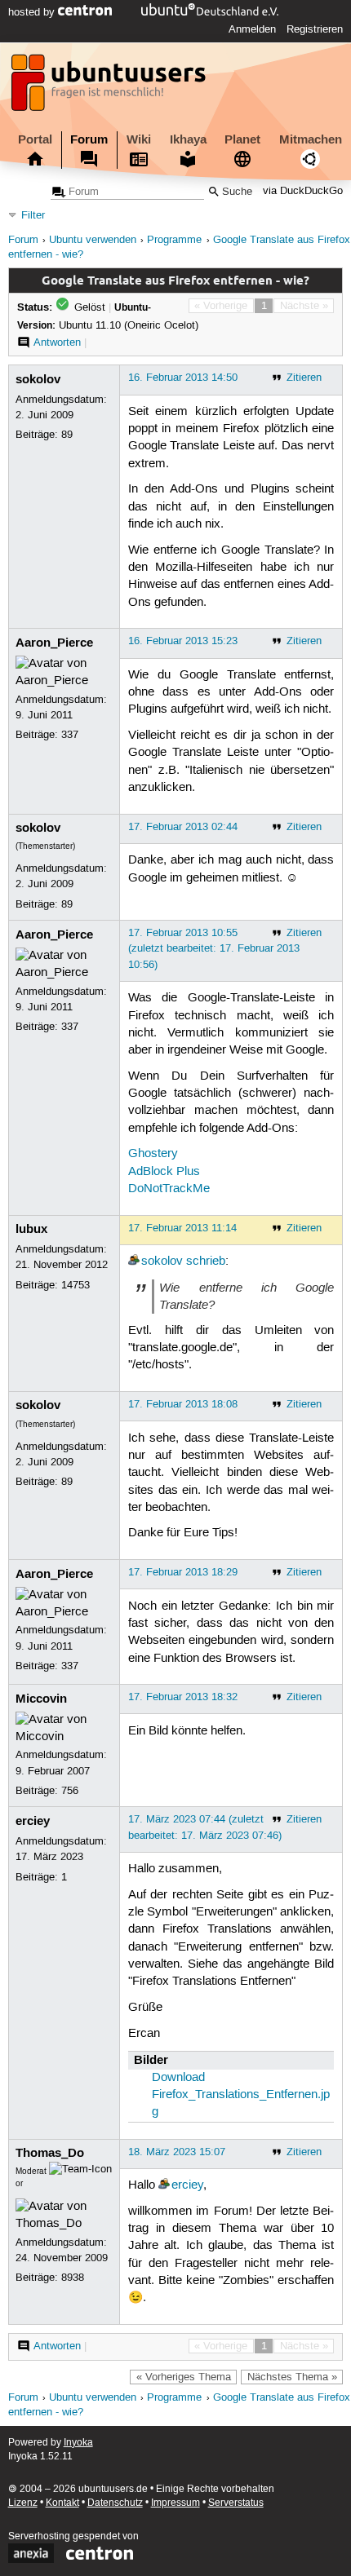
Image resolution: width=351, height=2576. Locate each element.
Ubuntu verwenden (93, 240)
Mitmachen (311, 139)
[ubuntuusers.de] (110, 87)
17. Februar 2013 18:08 (183, 1404)
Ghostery (153, 1154)
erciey (33, 1821)
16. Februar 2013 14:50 (183, 378)
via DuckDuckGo (303, 192)
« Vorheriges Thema (184, 2377)
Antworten (57, 342)
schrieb (206, 1261)
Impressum (175, 2503)
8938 (73, 2278)
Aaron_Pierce (54, 643)
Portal (35, 139)
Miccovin (41, 1699)
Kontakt (62, 2503)
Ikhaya (188, 139)
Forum (89, 139)
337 (70, 735)
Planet (242, 139)
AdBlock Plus (164, 1172)
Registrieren (315, 29)
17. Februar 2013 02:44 (183, 827)
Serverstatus (236, 2503)
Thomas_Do (50, 2153)
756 (70, 1791)
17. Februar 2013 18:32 (183, 1697)
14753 (76, 1285)
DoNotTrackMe (169, 1189)
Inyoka (78, 2443)
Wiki (139, 139)
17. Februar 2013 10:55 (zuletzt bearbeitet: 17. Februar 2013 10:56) (214, 948)
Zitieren (304, 378)
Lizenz (23, 2503)
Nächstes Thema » (292, 2377)
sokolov (38, 379)
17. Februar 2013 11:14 (182, 1228)
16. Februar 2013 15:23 (183, 641)
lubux (31, 1229)
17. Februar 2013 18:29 (183, 1572)
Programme (174, 240)
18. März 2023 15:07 (177, 2152)
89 (67, 435)
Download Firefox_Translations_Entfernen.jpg (241, 2095)
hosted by (33, 12)
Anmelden (252, 29)
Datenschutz (115, 2503)
